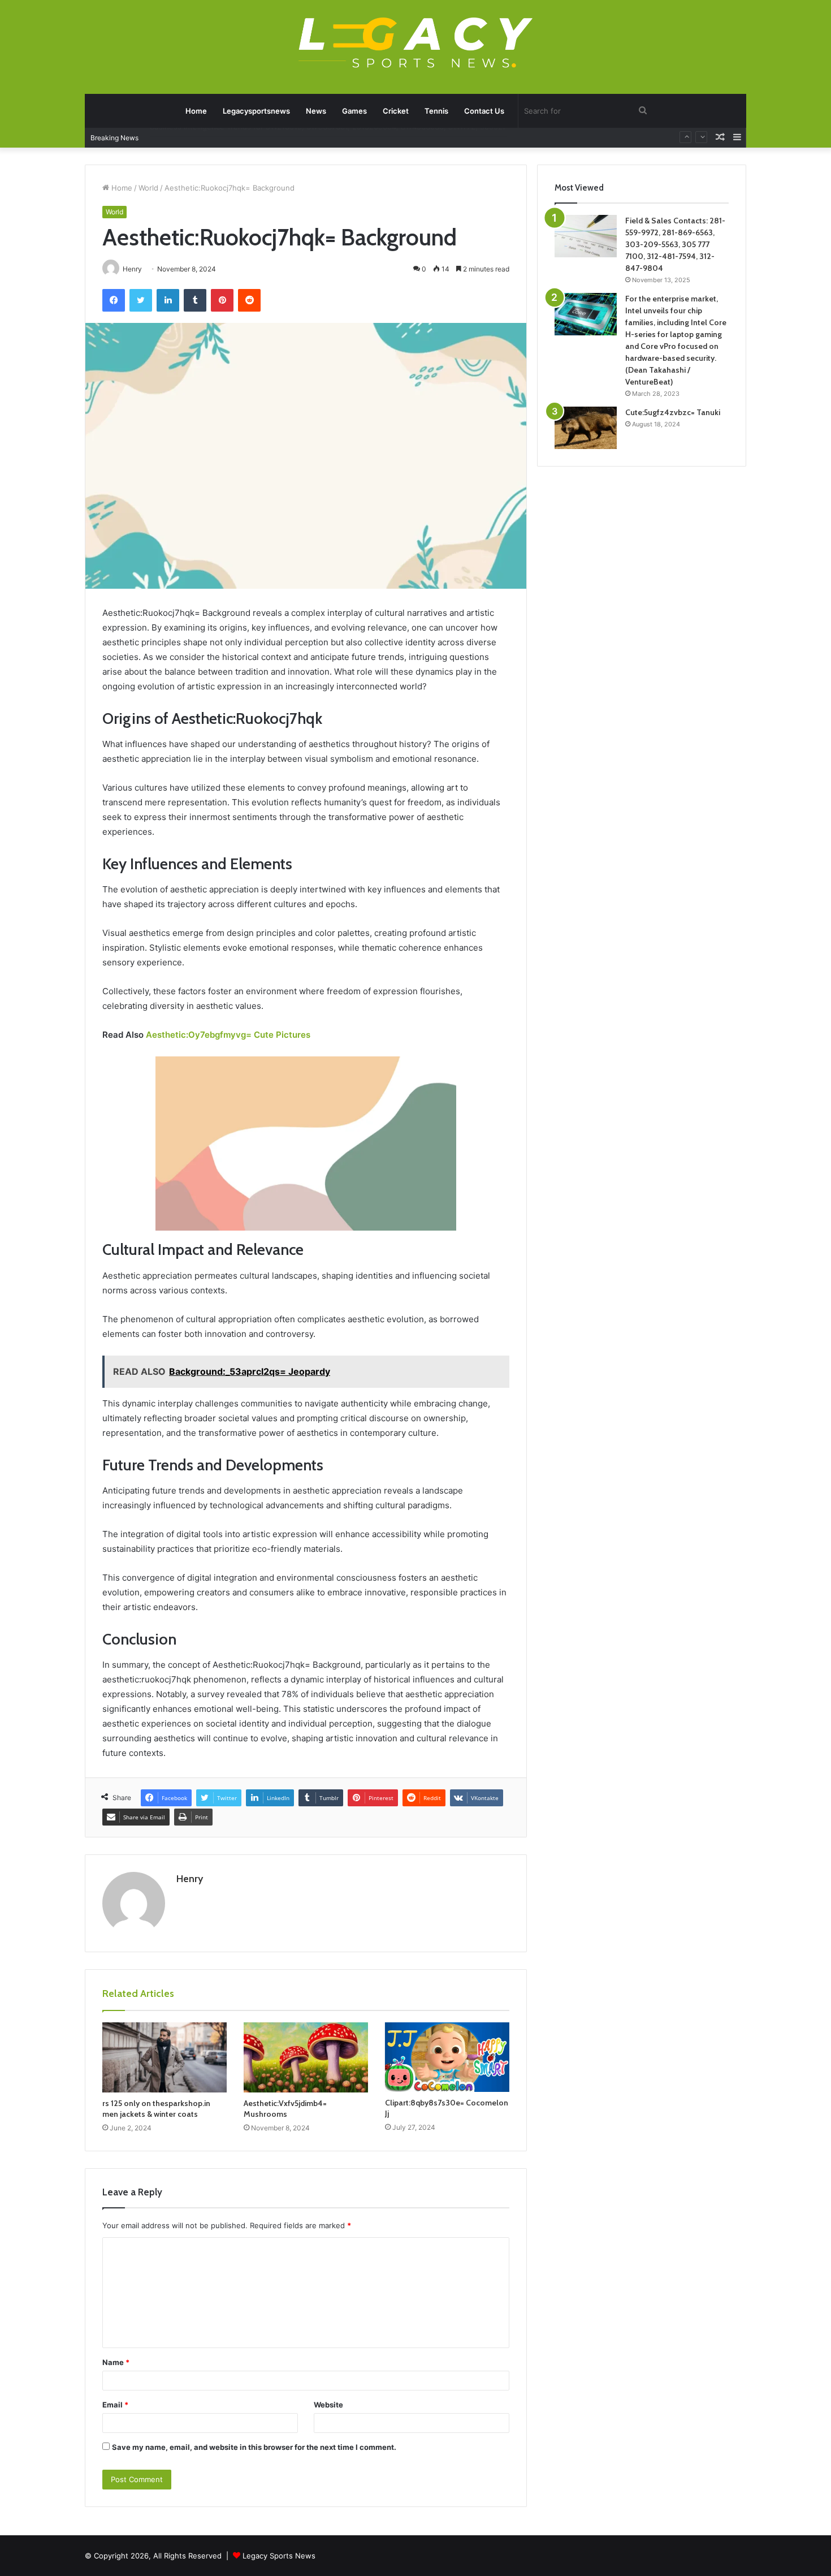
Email (115, 2405)
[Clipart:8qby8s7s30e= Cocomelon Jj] (447, 2057)
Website (328, 2405)
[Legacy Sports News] (415, 44)
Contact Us (484, 111)
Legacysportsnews (256, 111)
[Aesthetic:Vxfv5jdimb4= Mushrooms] (306, 2057)
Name (116, 2362)
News (316, 111)
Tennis (436, 111)
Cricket (396, 111)
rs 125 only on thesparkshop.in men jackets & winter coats (156, 2109)
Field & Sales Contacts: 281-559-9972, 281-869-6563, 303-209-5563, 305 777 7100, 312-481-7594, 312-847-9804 (675, 244)
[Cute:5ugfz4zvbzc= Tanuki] (586, 428)
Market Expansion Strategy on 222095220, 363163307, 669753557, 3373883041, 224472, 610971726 (328, 137)
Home (196, 111)
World (148, 188)
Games (354, 111)
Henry (190, 1879)
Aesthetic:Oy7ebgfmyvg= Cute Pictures (228, 1035)
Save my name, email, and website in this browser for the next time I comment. (254, 2447)
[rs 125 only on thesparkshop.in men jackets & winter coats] (165, 2057)
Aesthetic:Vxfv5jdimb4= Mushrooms (285, 2109)
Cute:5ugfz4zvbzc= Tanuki (673, 412)
